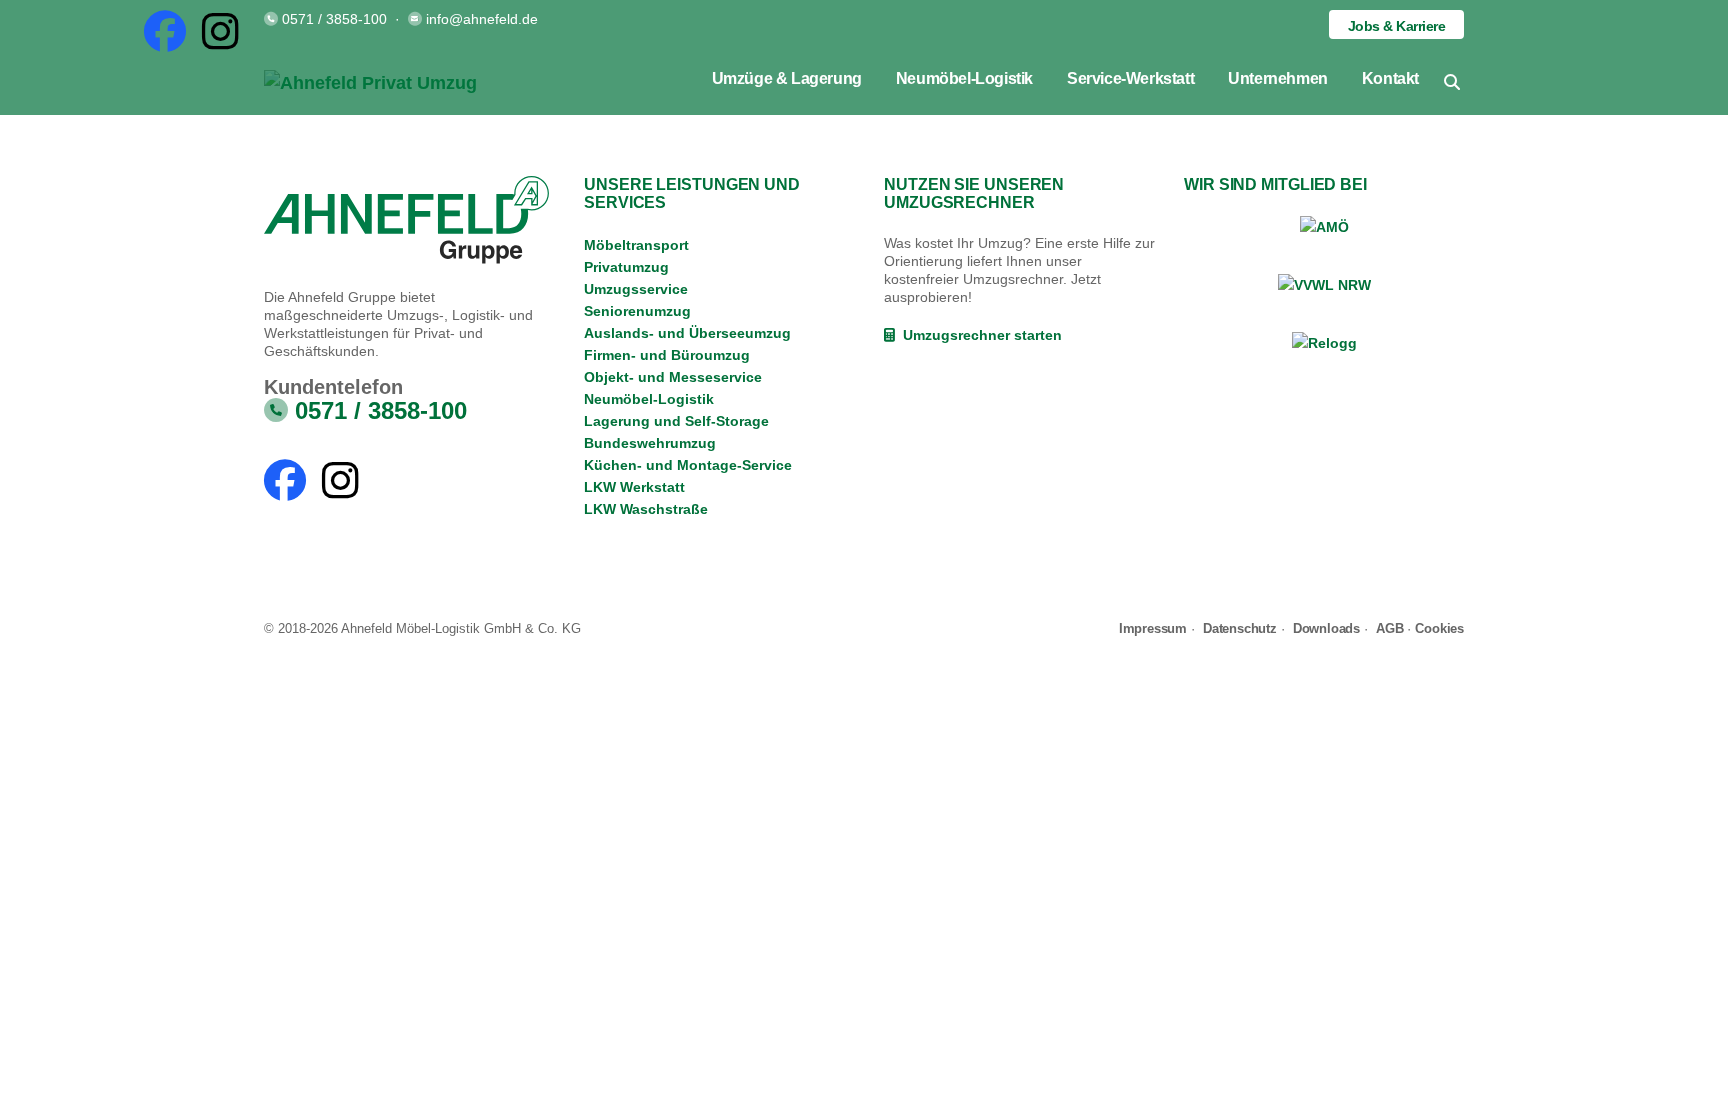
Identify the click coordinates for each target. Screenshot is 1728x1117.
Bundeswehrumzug (650, 443)
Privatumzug (626, 267)
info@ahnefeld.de (482, 19)
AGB (1389, 628)
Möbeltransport (636, 245)
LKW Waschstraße (646, 509)
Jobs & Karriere (1397, 26)
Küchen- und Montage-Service (688, 465)
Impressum (1153, 628)
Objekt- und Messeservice (673, 377)
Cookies (1439, 628)
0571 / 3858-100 (334, 19)
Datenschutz (1240, 628)
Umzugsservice (636, 289)
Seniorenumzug (637, 311)
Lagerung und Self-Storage (676, 421)
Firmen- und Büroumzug (667, 355)
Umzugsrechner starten (978, 335)
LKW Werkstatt (634, 487)
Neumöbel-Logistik (649, 399)
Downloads (1326, 628)
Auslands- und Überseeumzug (687, 333)
